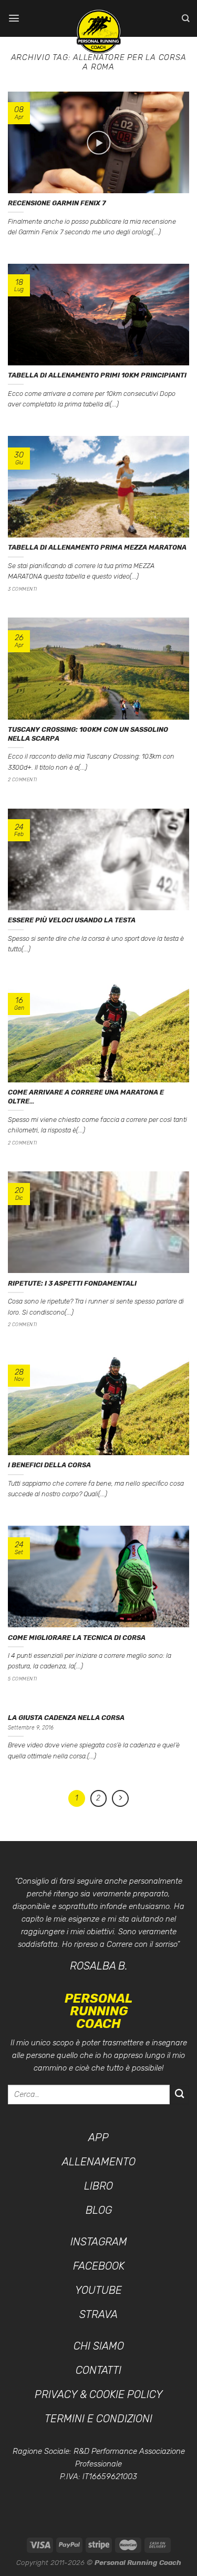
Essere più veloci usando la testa (72, 920)
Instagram (99, 2242)
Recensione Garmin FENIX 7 (57, 203)
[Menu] (14, 18)
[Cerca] (185, 18)
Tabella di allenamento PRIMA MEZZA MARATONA (97, 547)
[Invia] (179, 2095)
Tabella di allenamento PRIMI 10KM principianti (97, 375)
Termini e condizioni (98, 2419)
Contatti (98, 2370)
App (98, 2137)
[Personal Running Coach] (99, 32)
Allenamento (99, 2162)
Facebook (99, 2266)
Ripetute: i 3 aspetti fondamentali (72, 1283)
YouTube (98, 2290)
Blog (99, 2210)
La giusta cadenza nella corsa (66, 1718)
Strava (98, 2314)
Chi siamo (99, 2346)
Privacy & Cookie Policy (99, 2394)
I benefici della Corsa (49, 1465)
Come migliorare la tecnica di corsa (77, 1638)
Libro (98, 2186)
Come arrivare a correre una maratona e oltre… (86, 1097)
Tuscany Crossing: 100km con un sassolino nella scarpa (88, 734)
